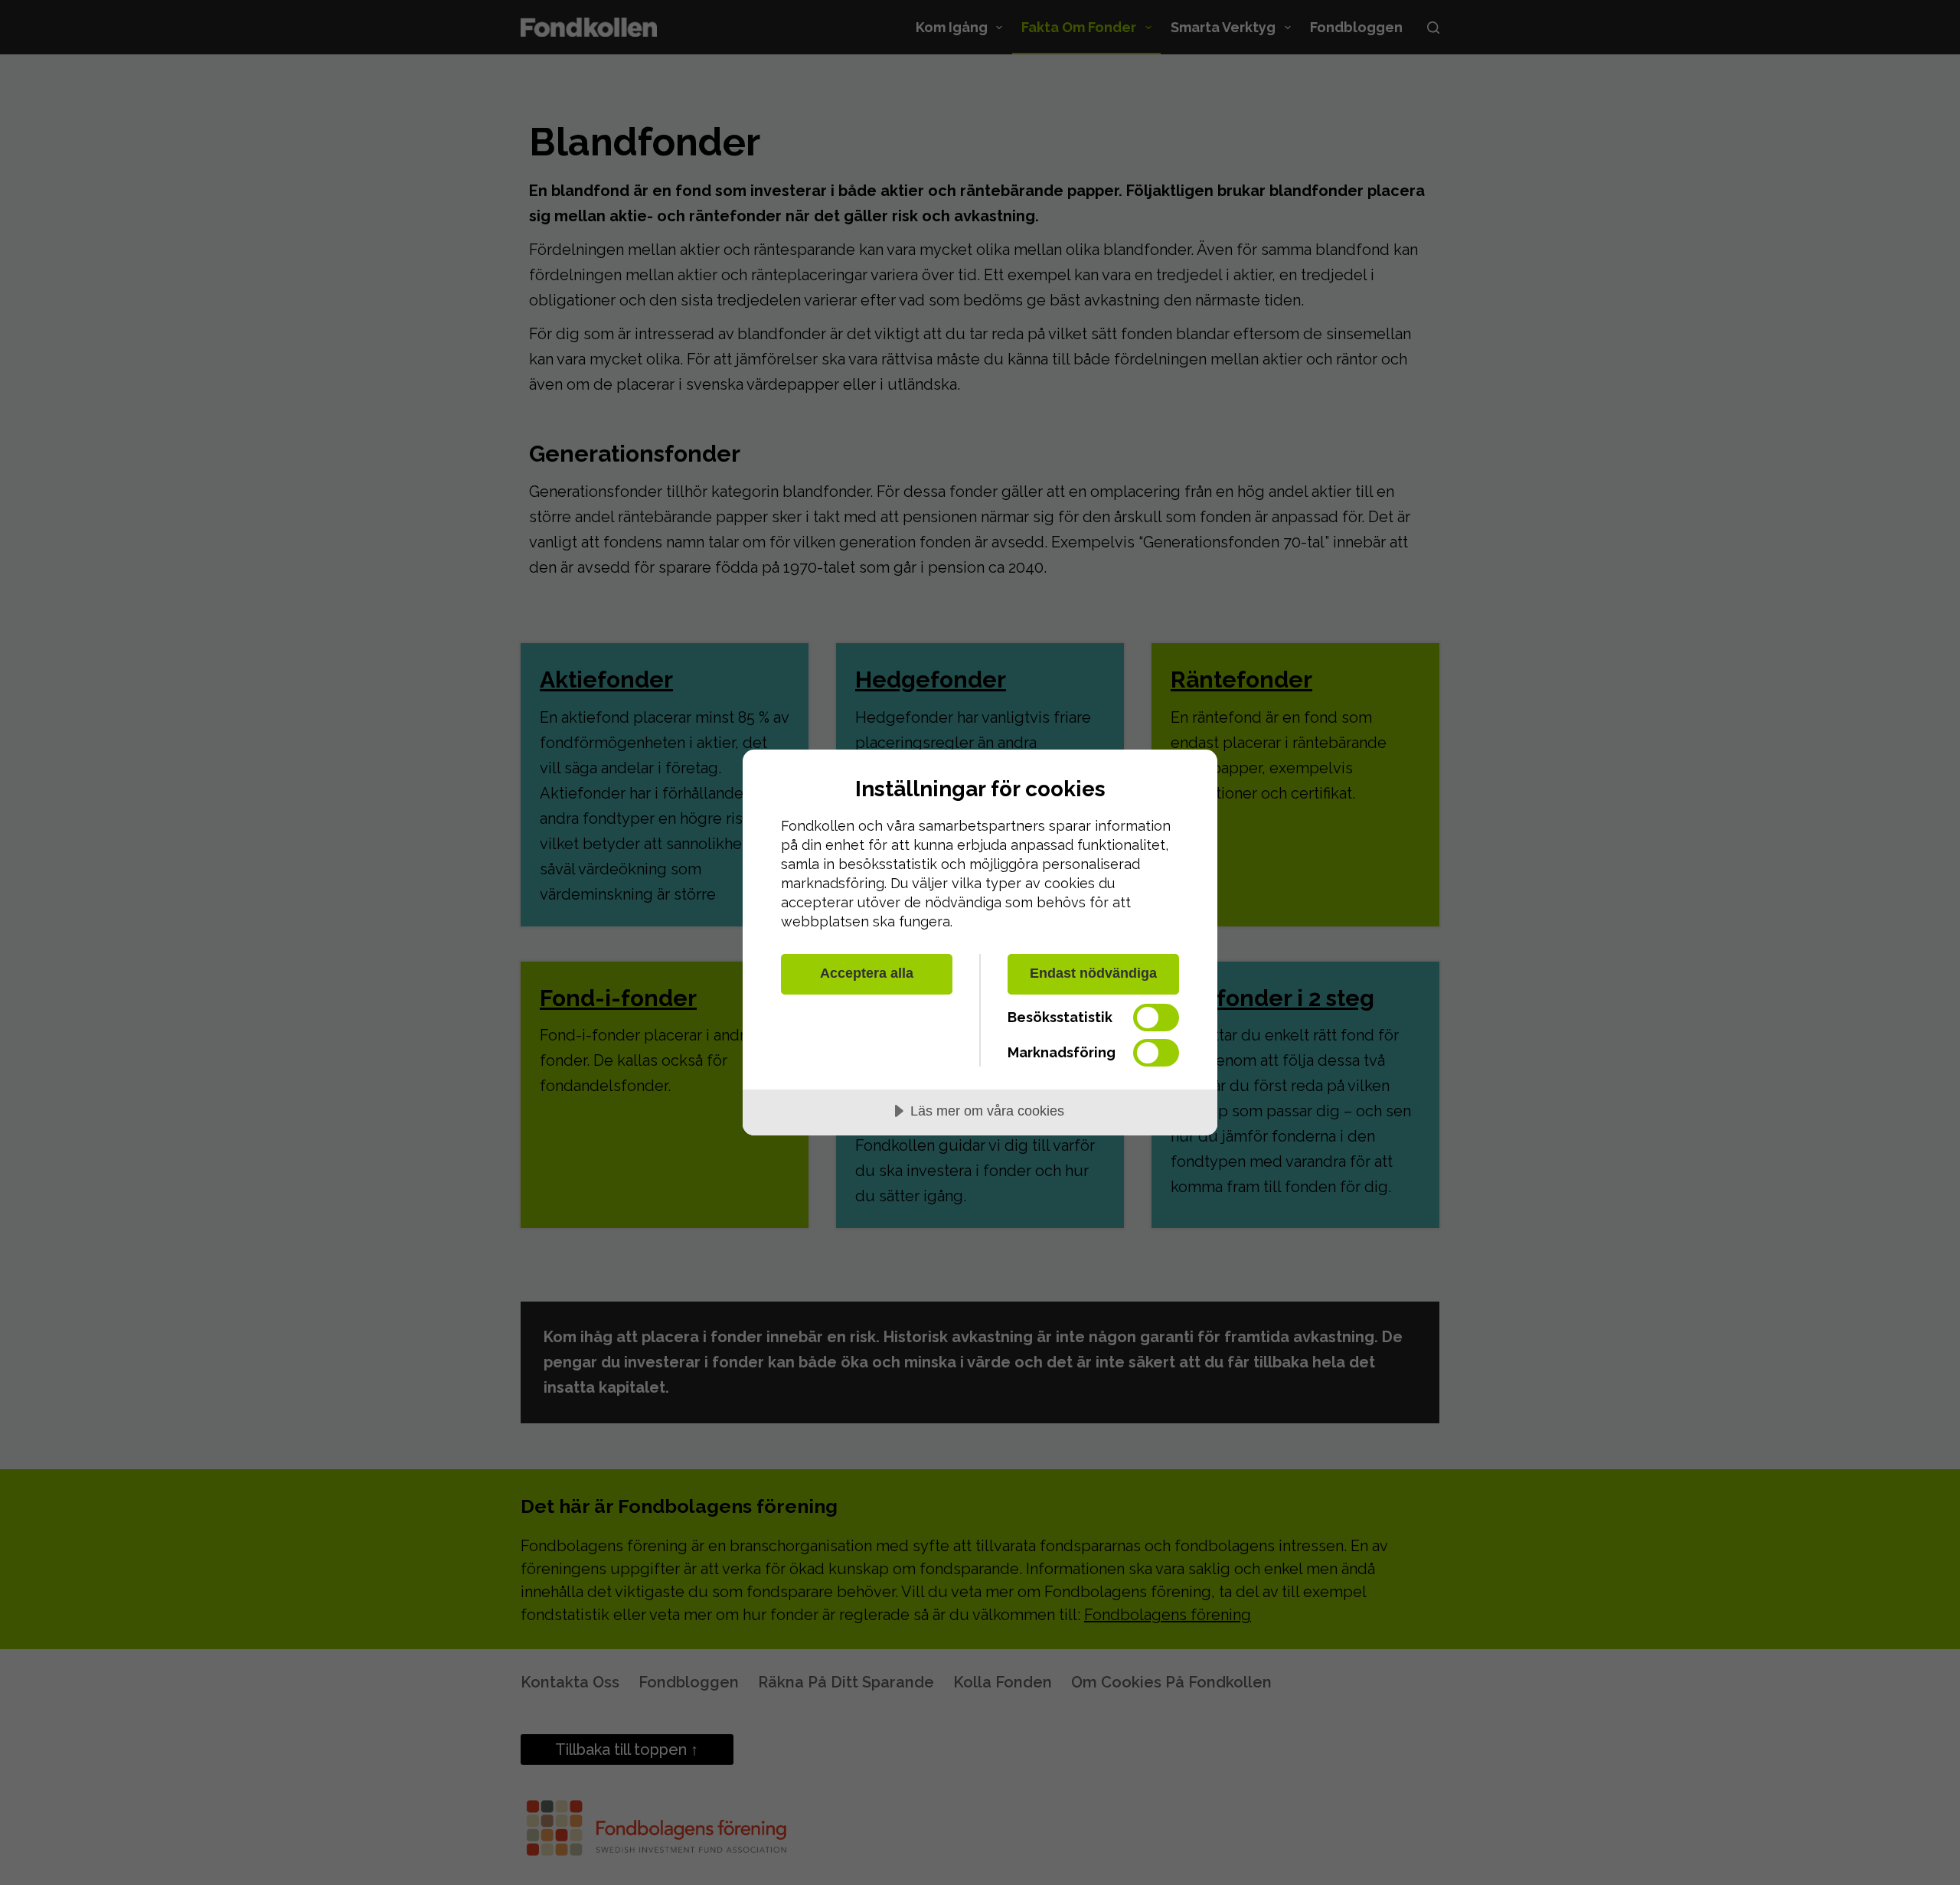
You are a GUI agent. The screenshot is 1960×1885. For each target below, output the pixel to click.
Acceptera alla (867, 973)
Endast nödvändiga (1093, 973)
